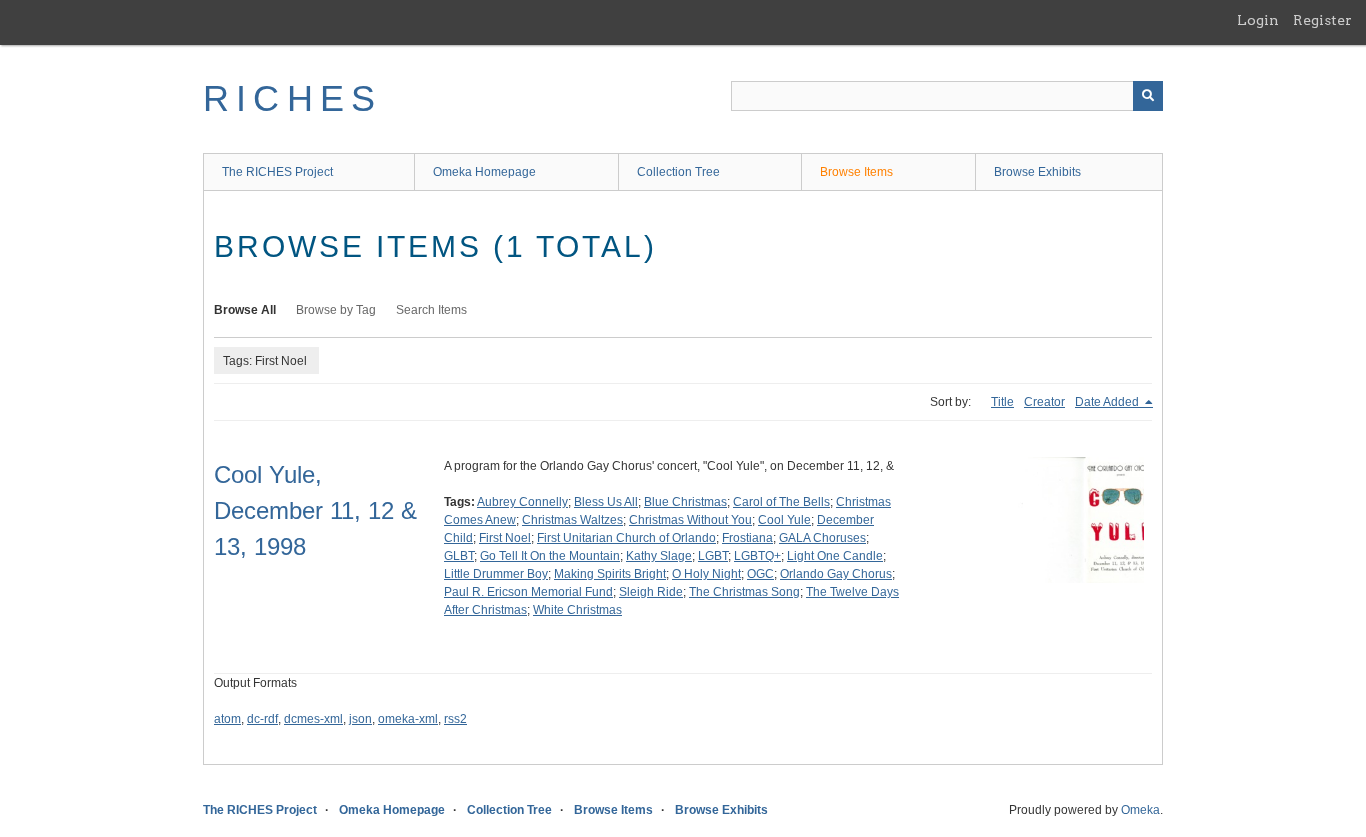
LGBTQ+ (757, 556)
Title (1002, 402)
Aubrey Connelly (522, 502)
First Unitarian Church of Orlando (626, 538)
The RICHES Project (277, 172)
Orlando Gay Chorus (836, 574)
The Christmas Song (744, 592)
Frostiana (747, 538)
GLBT (459, 556)
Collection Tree (678, 172)
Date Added (1108, 402)
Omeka (1140, 810)
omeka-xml (408, 719)
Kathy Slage (659, 556)
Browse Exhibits (1037, 172)
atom (227, 719)
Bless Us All (606, 502)
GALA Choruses (822, 538)
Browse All (245, 310)
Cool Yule (784, 520)
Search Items (431, 310)
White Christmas (577, 610)
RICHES (292, 98)
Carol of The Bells (781, 502)
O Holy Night (706, 574)
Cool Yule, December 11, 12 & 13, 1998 (315, 510)
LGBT (713, 556)
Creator (1044, 402)
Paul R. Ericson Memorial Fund (528, 592)
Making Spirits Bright (610, 574)
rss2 (455, 719)
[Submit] (1148, 96)
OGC (760, 574)
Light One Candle (835, 556)
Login (1258, 20)
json (360, 719)
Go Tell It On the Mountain (550, 556)
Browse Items (856, 172)
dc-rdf (262, 719)
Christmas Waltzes (572, 520)
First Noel (505, 538)
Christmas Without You (690, 520)
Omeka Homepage (484, 172)
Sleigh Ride (651, 592)
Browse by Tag (336, 310)
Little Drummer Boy (496, 574)
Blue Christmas (685, 502)
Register (1322, 20)
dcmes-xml (313, 719)
